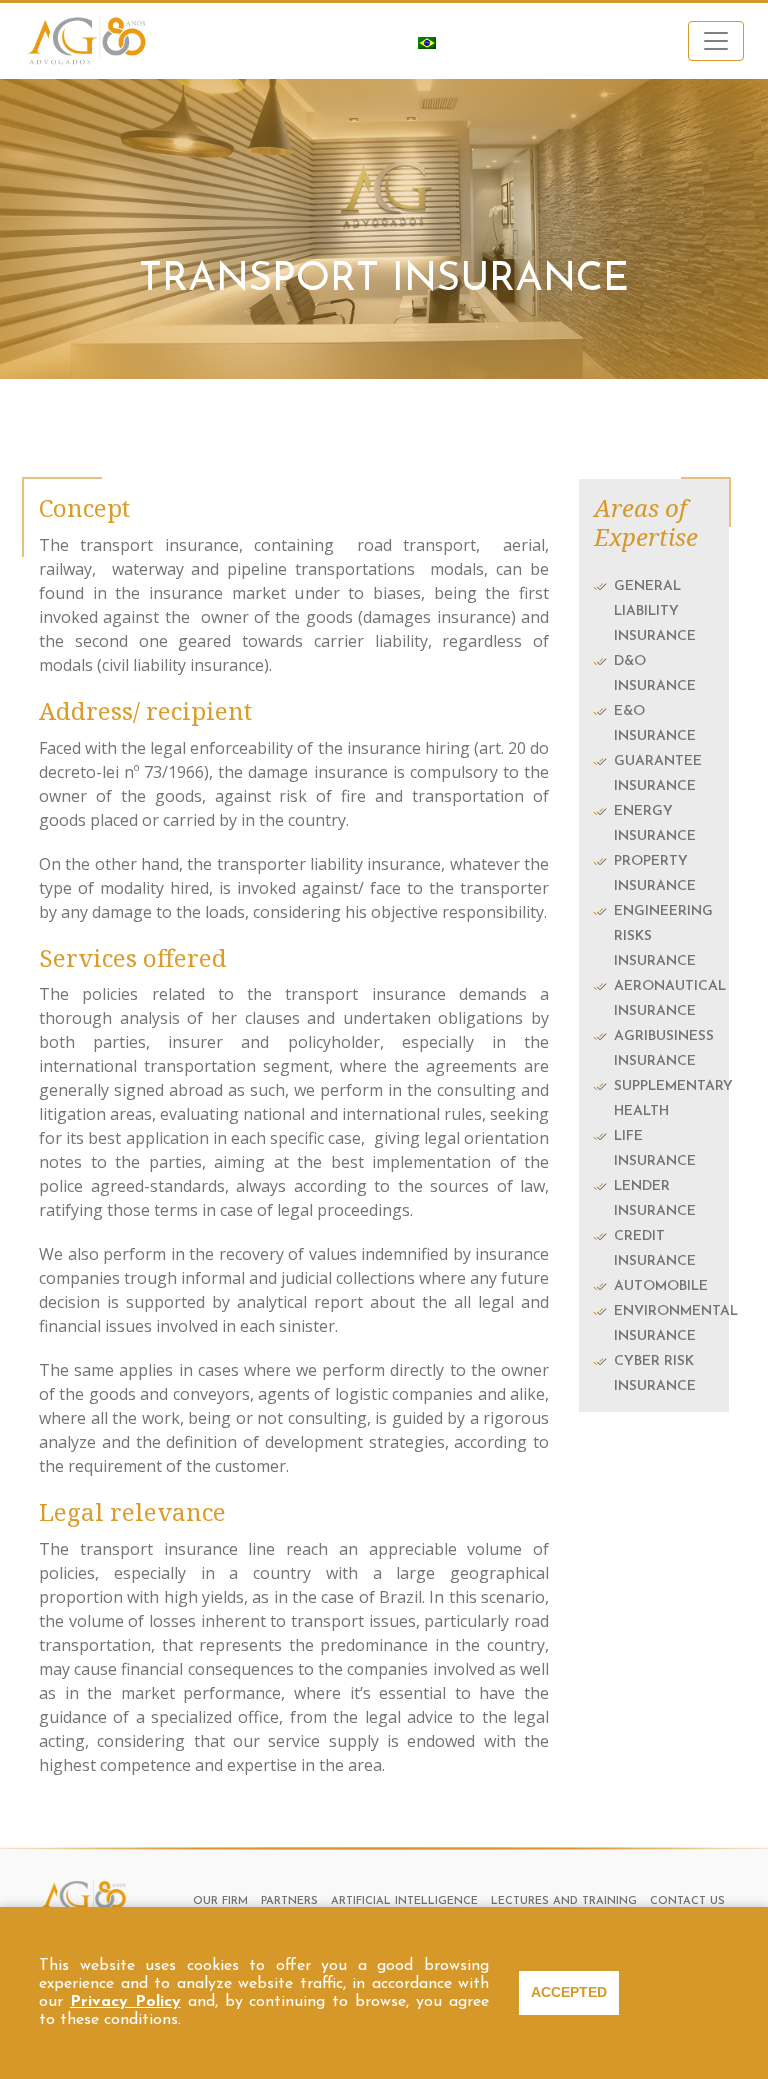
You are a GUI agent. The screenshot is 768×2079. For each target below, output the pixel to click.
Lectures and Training (564, 1901)
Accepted (569, 1992)
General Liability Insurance (655, 611)
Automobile (661, 1286)
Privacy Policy (125, 2002)
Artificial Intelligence (404, 1901)
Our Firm (220, 1901)
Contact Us (687, 1901)
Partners (289, 1901)
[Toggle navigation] (716, 41)
